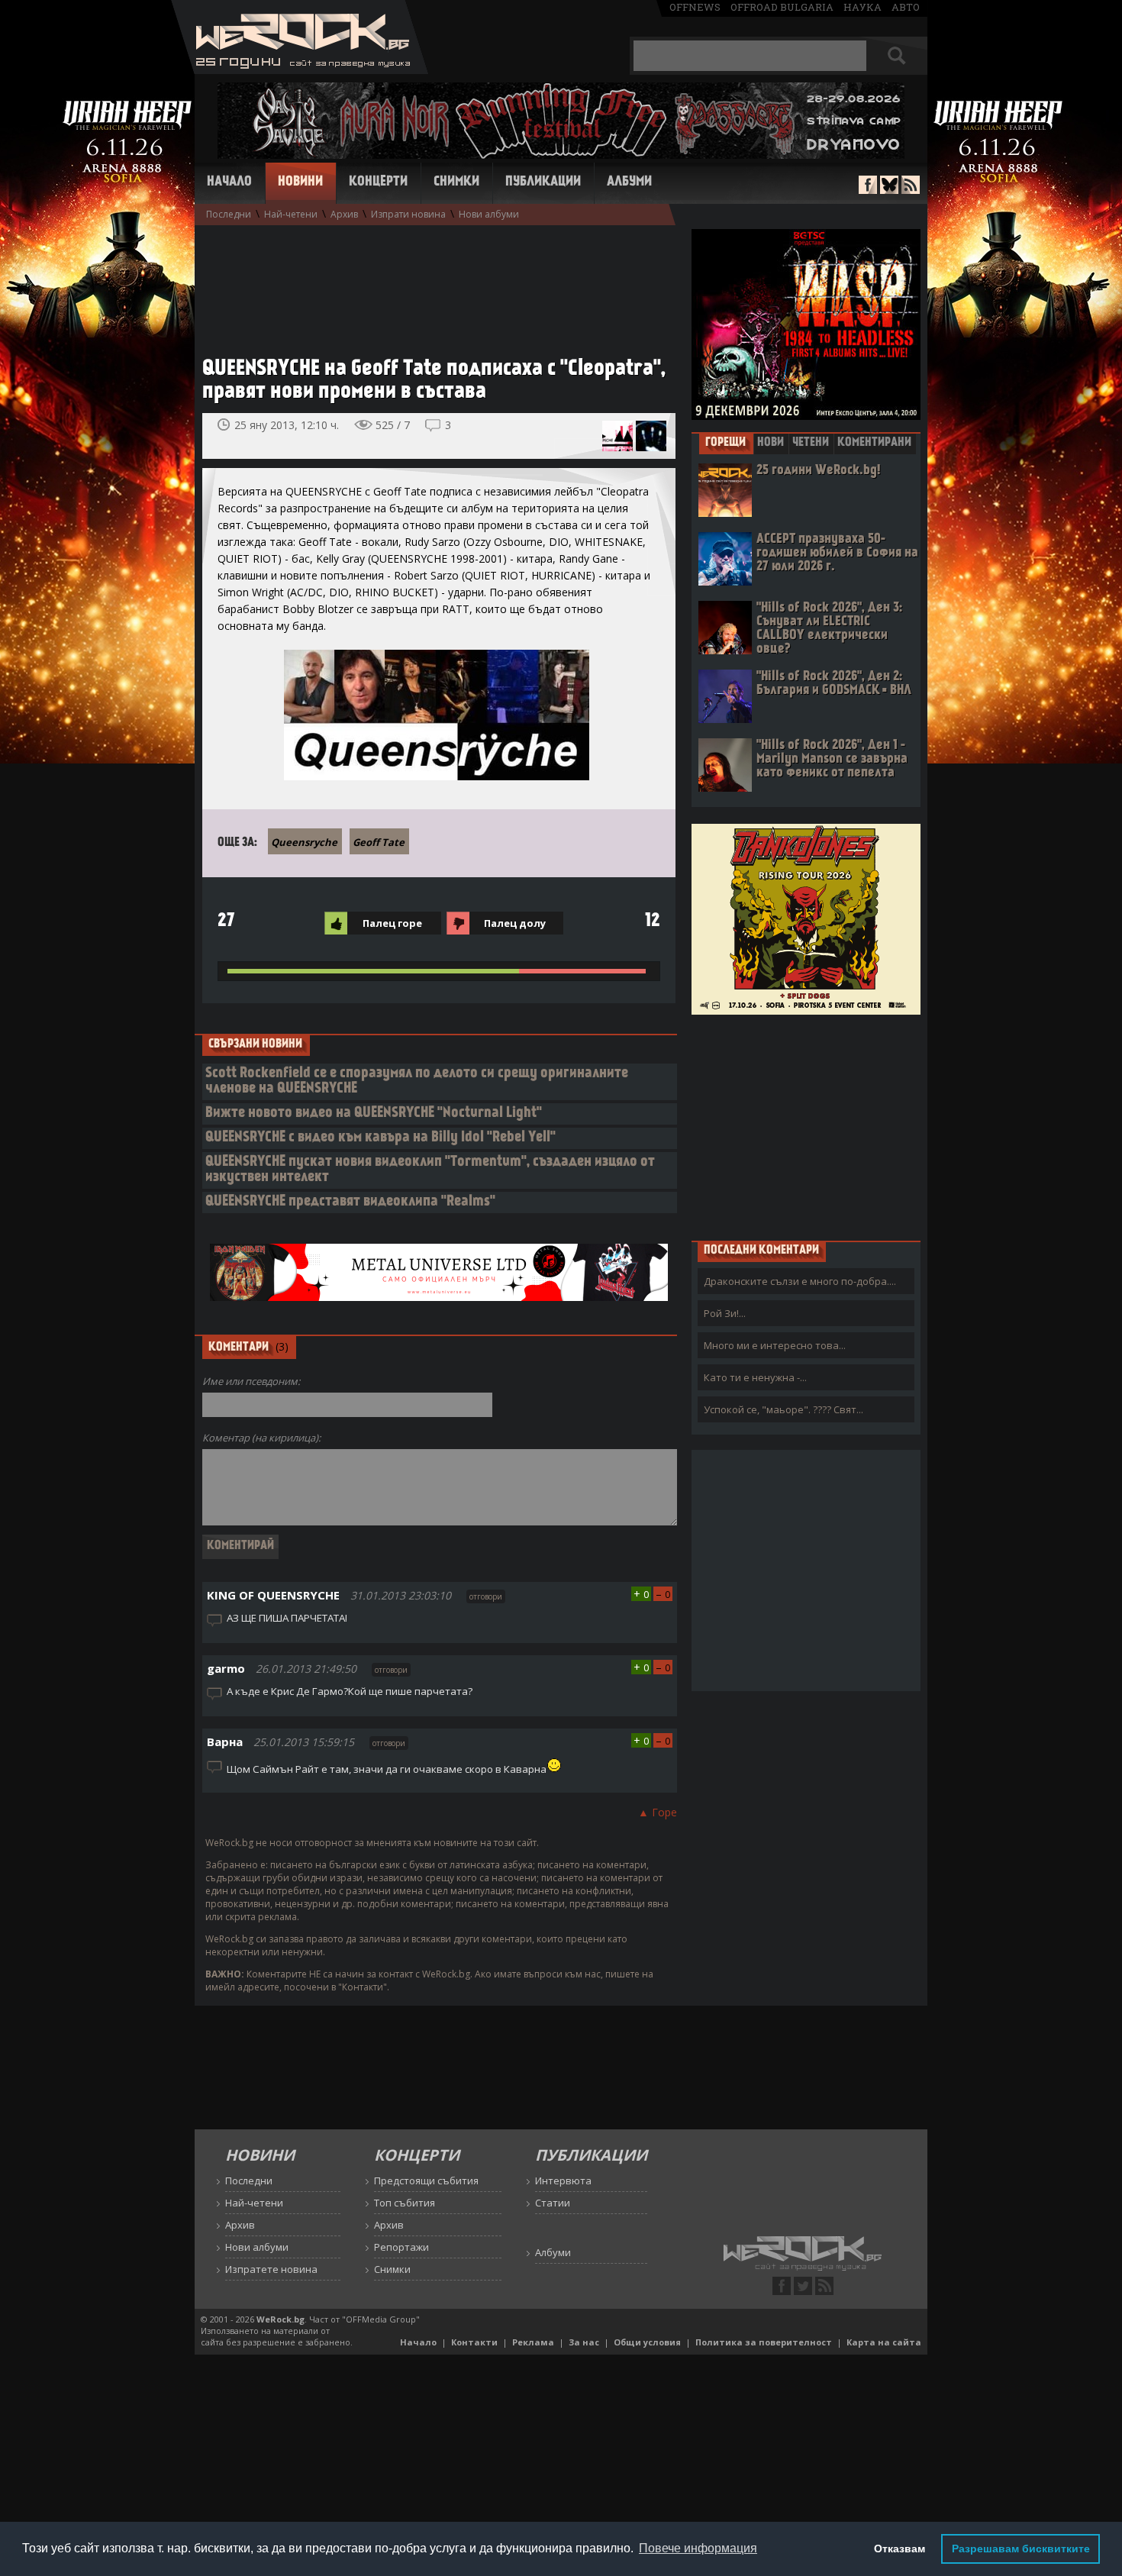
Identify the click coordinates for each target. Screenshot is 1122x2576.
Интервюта (563, 2181)
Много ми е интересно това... (775, 1345)
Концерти (378, 182)
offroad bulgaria (782, 7)
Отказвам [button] (900, 2549)
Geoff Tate (379, 842)
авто (906, 7)
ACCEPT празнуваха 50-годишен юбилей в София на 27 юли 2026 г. (837, 553)
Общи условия (647, 2342)
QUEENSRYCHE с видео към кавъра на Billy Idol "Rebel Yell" (380, 1138)
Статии (553, 2203)
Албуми (629, 182)
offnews (695, 7)
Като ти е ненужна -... (755, 1377)
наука (862, 7)
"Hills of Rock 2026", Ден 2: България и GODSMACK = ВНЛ (834, 684)
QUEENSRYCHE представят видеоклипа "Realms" (350, 1202)
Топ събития (405, 2203)
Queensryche (304, 842)
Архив (344, 214)
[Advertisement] (431, 283)
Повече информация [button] (698, 2548)
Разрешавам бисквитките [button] (1021, 2549)
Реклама (533, 2342)
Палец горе (392, 923)
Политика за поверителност (764, 2342)
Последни (229, 214)
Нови (771, 443)
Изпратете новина (271, 2269)
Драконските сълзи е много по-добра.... (800, 1281)
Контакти (474, 2342)
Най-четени (291, 214)
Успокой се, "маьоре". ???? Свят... (783, 1409)
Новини (300, 182)
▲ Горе (658, 1812)
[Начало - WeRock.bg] (300, 70)
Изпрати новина (408, 214)
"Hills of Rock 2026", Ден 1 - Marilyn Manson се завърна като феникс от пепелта (832, 759)
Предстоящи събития (426, 2181)
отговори (486, 1596)
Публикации (543, 182)
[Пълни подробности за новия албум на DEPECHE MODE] (617, 436)
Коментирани (874, 443)
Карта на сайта (884, 2342)
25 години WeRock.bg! (818, 471)
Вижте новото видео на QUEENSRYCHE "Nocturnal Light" (374, 1114)
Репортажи (401, 2247)
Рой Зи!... (725, 1313)
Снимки (456, 182)
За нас (584, 2342)
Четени (811, 443)
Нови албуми (489, 214)
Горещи (725, 443)
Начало (229, 182)
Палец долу (515, 923)
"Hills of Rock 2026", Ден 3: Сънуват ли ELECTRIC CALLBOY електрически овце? (829, 629)
